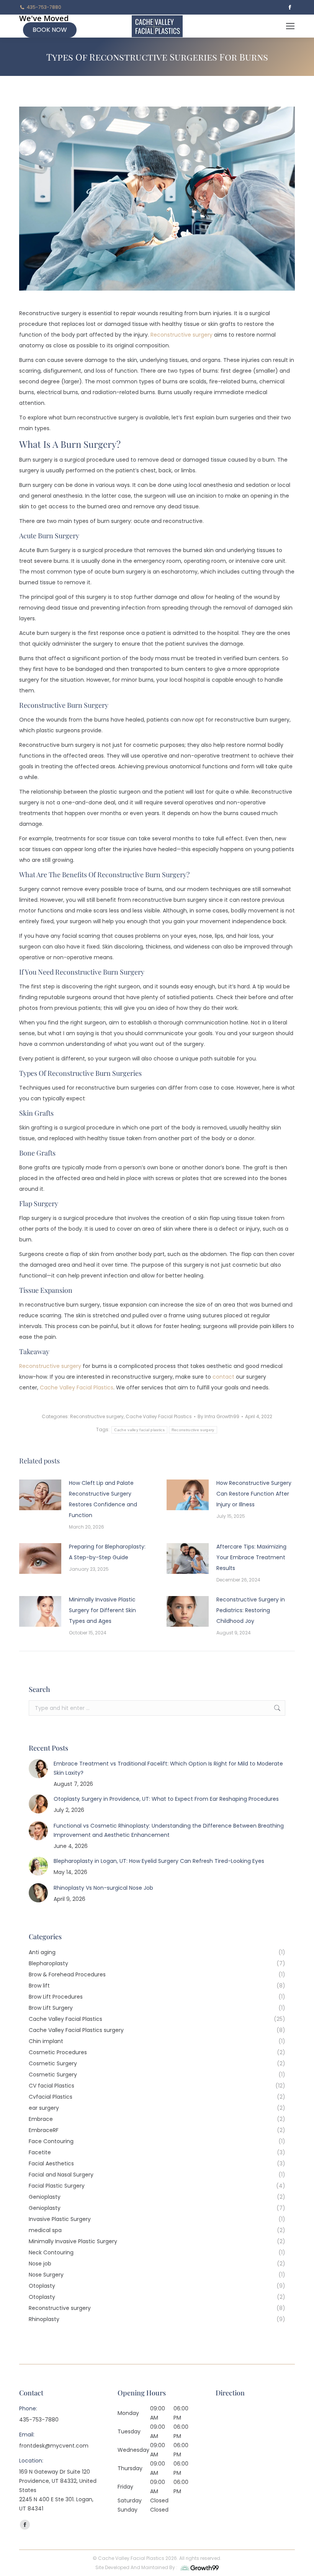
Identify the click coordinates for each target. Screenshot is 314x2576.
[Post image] (40, 1495)
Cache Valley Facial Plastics (159, 1416)
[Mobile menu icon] (290, 26)
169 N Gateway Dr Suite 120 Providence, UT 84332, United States (58, 2481)
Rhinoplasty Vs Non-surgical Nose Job (103, 1888)
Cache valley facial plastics (139, 1430)
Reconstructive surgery (50, 1366)
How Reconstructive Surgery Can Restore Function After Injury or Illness (254, 1494)
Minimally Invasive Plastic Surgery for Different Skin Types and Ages (102, 1610)
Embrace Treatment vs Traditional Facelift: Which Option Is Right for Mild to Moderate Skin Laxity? (168, 1768)
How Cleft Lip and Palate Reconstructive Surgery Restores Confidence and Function (103, 1499)
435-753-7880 (44, 7)
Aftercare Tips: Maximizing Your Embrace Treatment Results (251, 1557)
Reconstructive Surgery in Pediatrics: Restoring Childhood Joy (251, 1610)
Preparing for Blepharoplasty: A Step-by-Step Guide (107, 1552)
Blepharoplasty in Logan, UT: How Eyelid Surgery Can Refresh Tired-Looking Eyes (159, 1861)
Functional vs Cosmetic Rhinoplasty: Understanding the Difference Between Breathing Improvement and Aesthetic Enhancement (169, 1830)
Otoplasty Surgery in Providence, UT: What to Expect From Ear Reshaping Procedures (166, 1799)
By (218, 1416)
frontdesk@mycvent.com (54, 2446)
